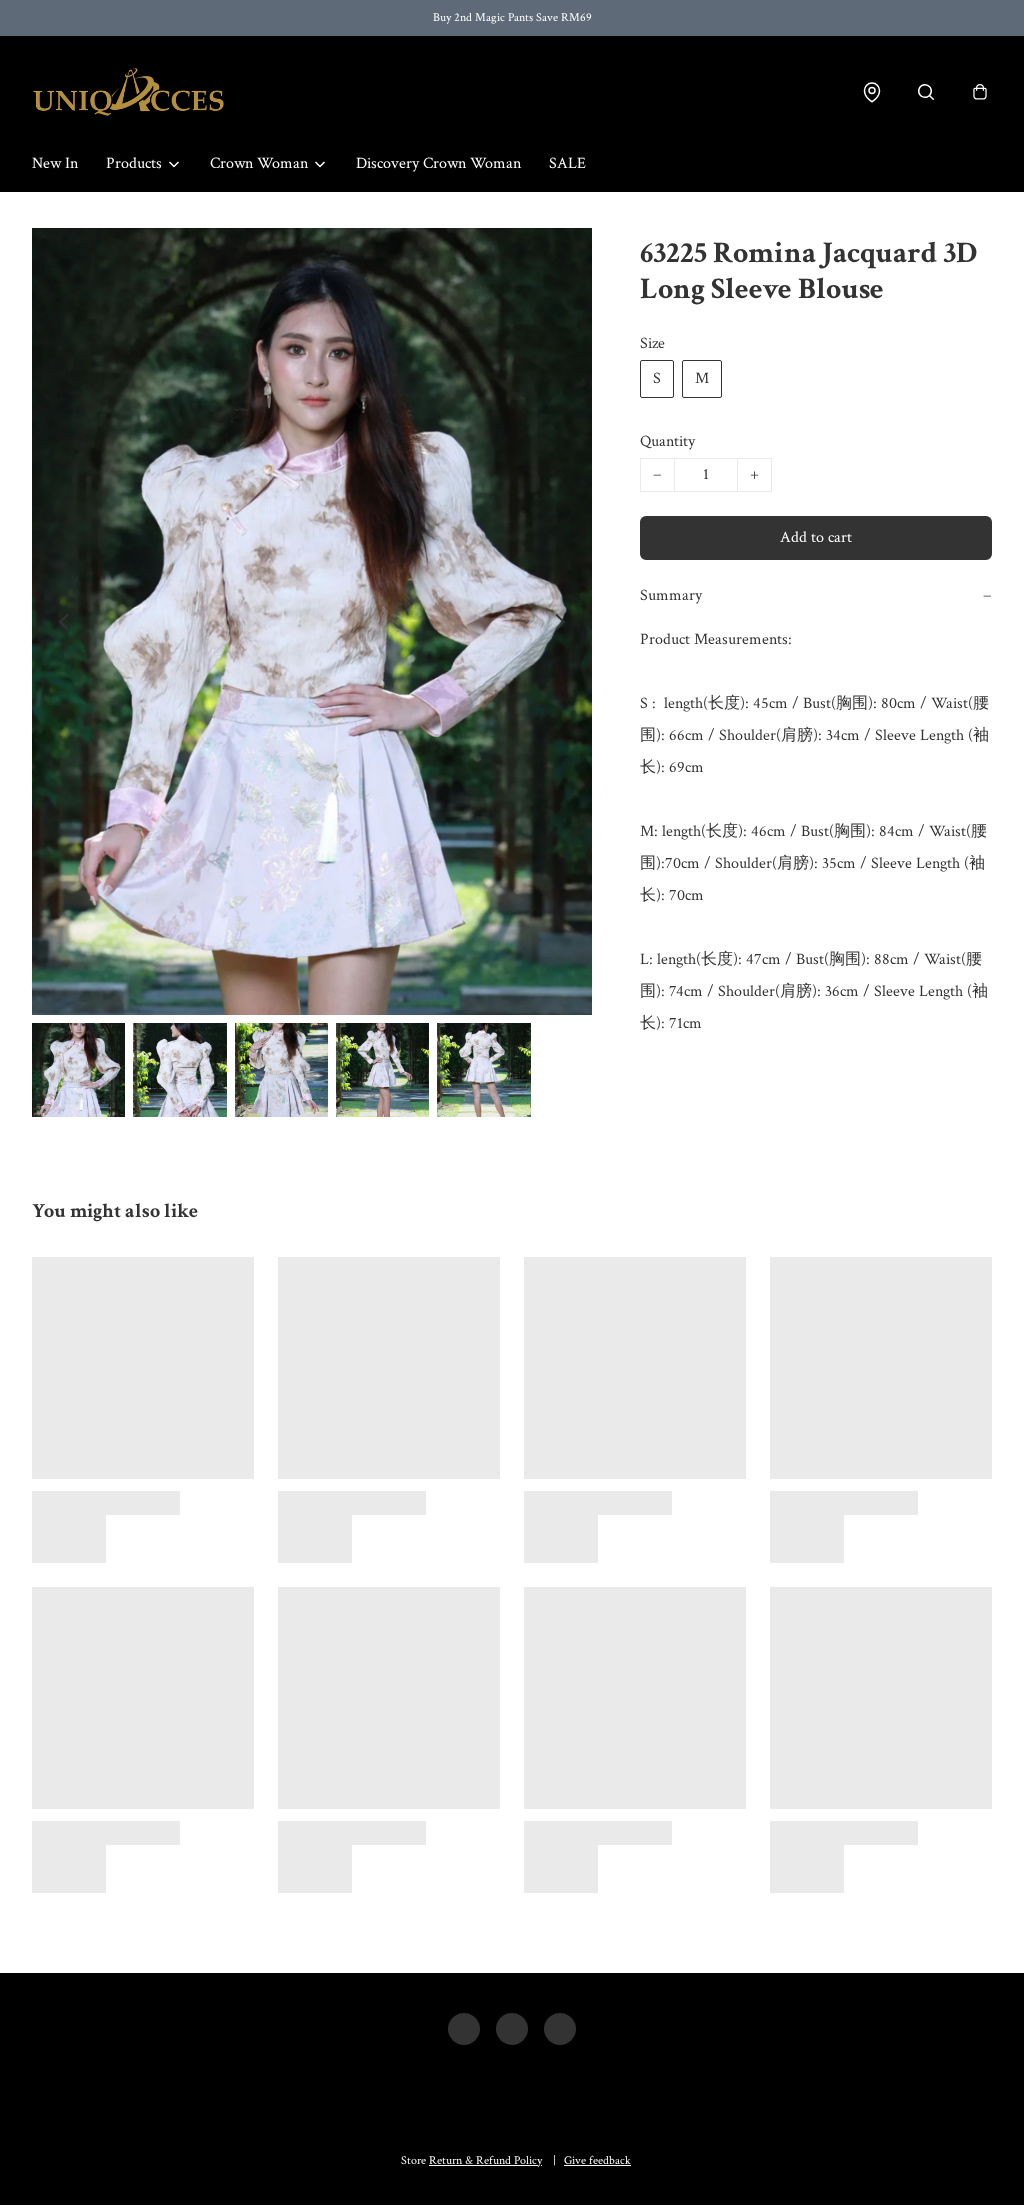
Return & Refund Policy (485, 2160)
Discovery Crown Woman (438, 163)
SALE (567, 163)
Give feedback (597, 2160)
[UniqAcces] (128, 92)
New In (55, 163)
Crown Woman (259, 163)
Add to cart (816, 537)
